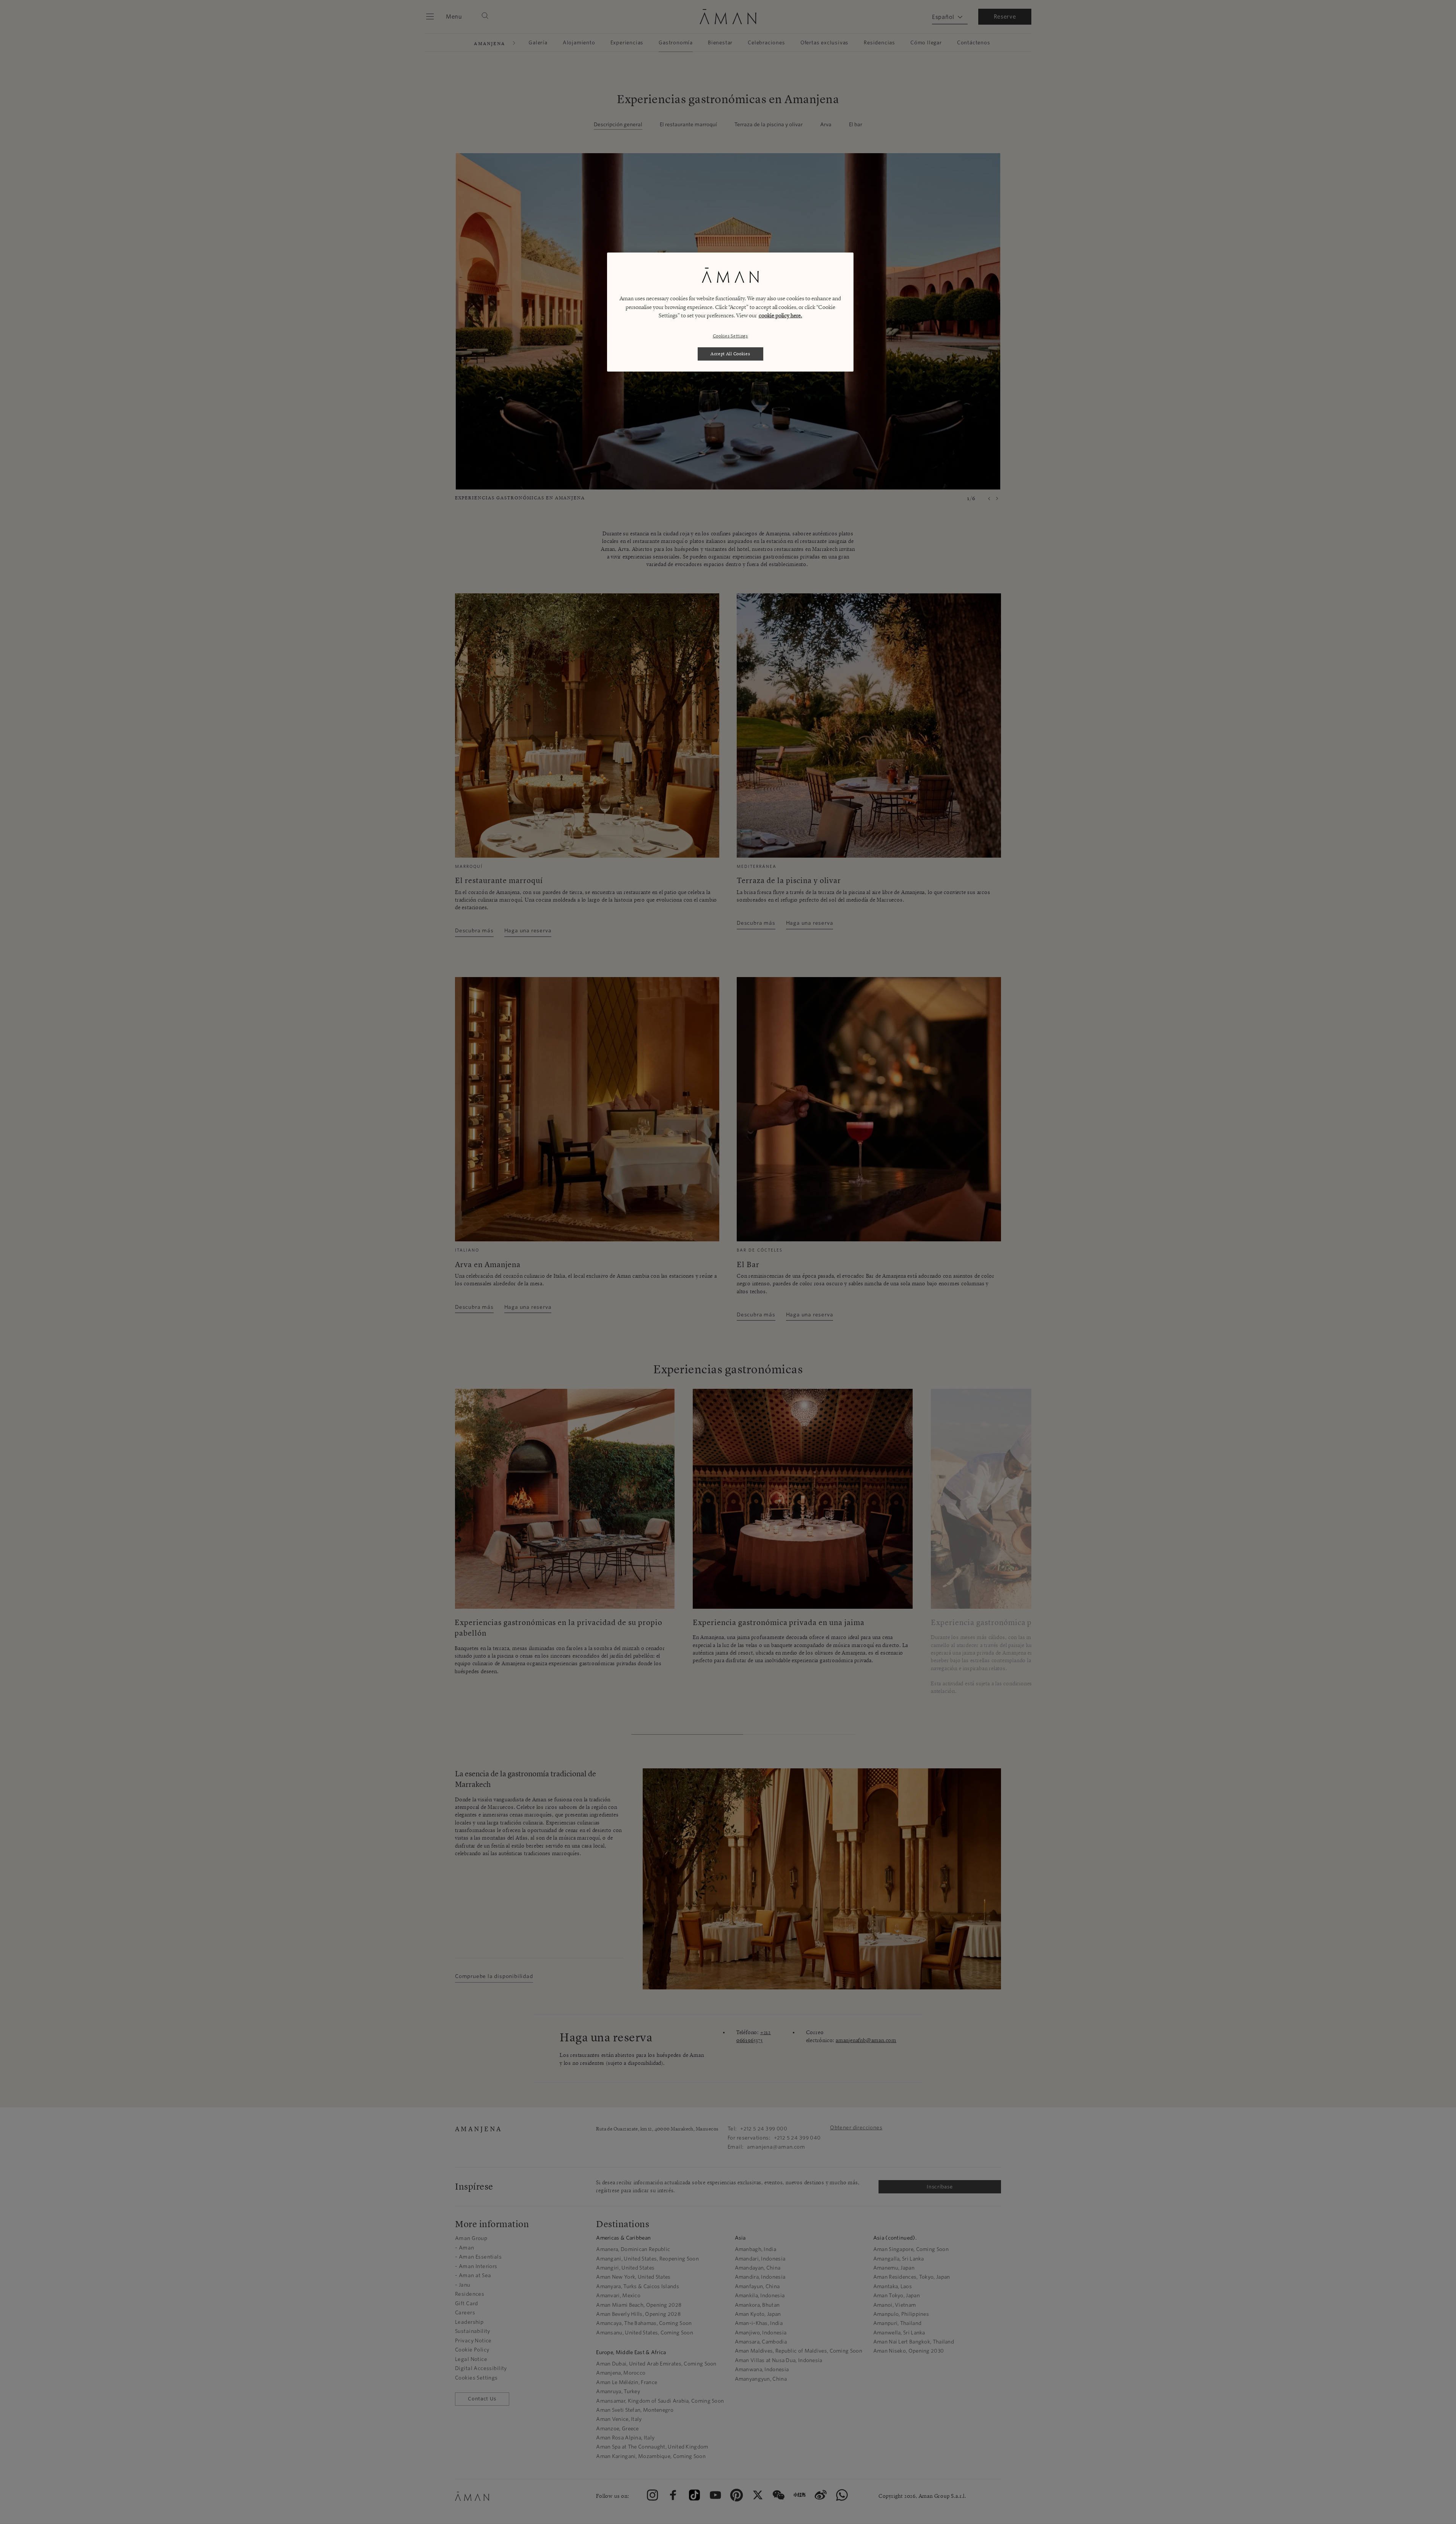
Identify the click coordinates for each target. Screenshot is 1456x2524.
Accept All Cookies (730, 354)
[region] (730, 312)
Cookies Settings (730, 336)
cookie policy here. (781, 315)
